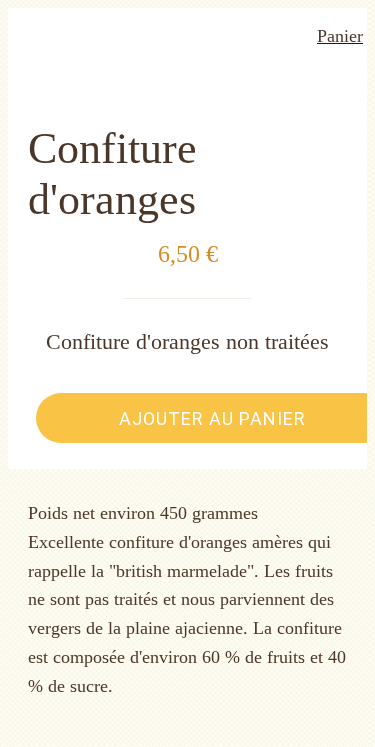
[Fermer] (36, 36)
